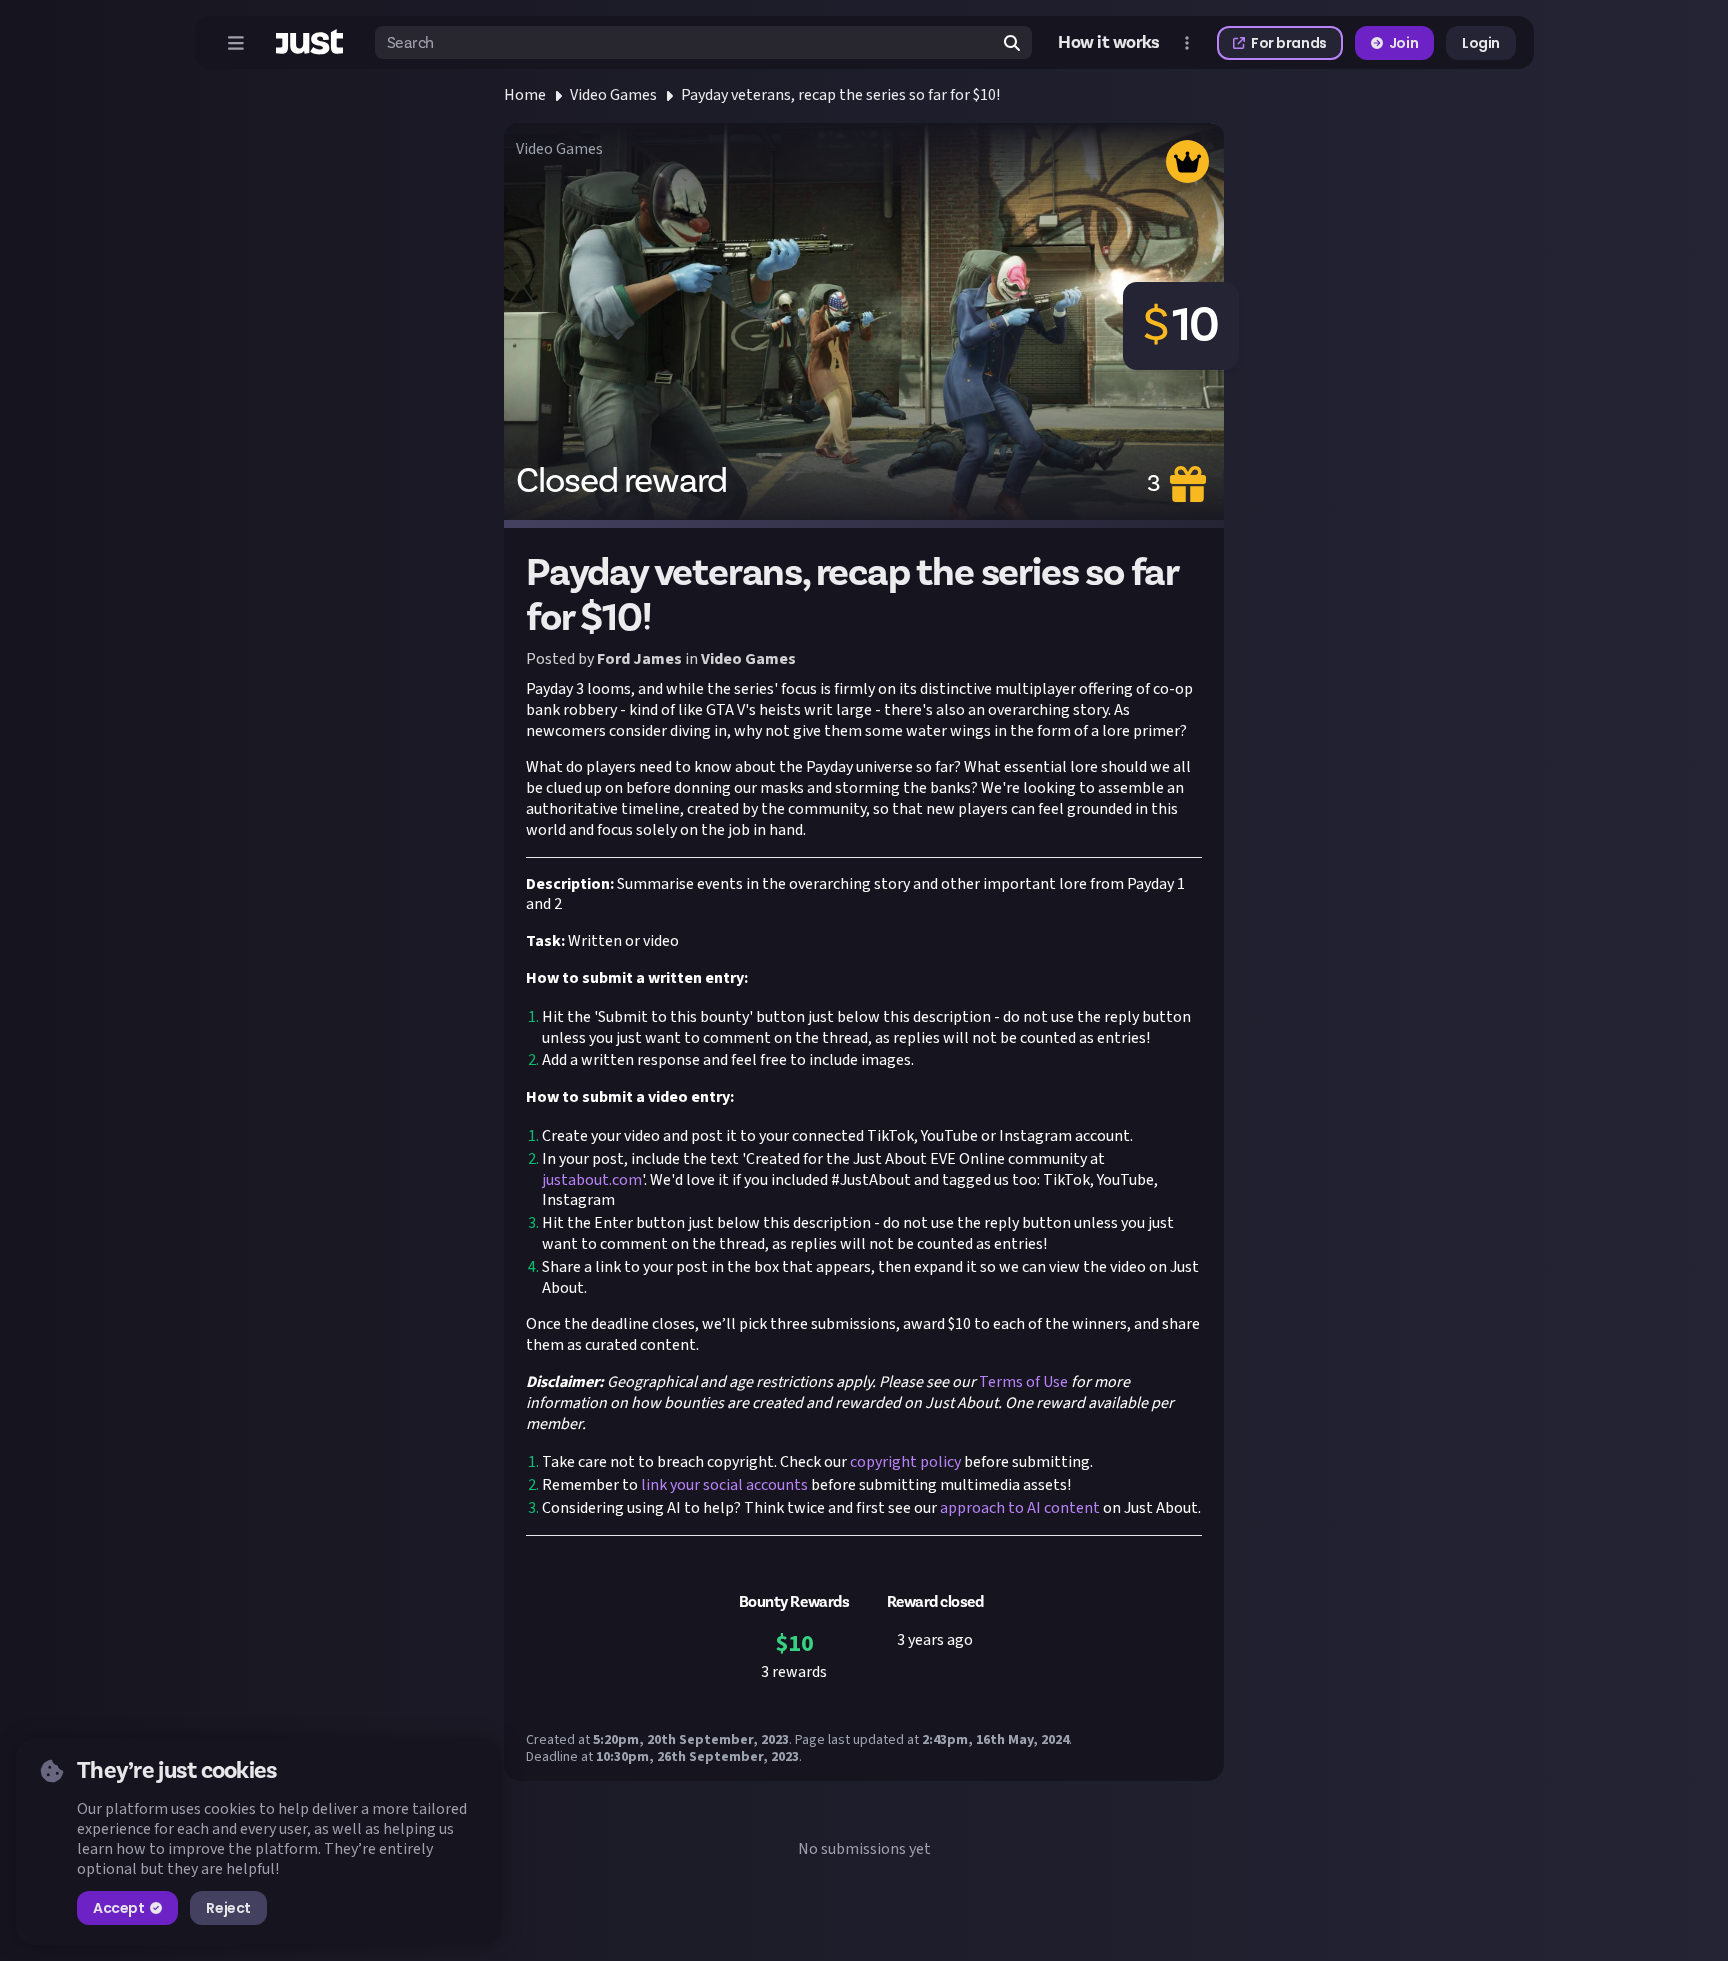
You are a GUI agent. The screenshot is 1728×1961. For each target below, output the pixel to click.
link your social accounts (723, 1485)
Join (1403, 43)
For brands (1289, 43)
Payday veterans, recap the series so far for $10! (840, 95)
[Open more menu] (1187, 43)
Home (525, 95)
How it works (1109, 43)
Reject (228, 1908)
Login (1481, 43)
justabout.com (592, 1180)
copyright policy (904, 1462)
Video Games (613, 95)
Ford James (639, 659)
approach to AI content (1018, 1508)
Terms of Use (1022, 1382)
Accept (118, 1908)
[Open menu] (236, 43)
